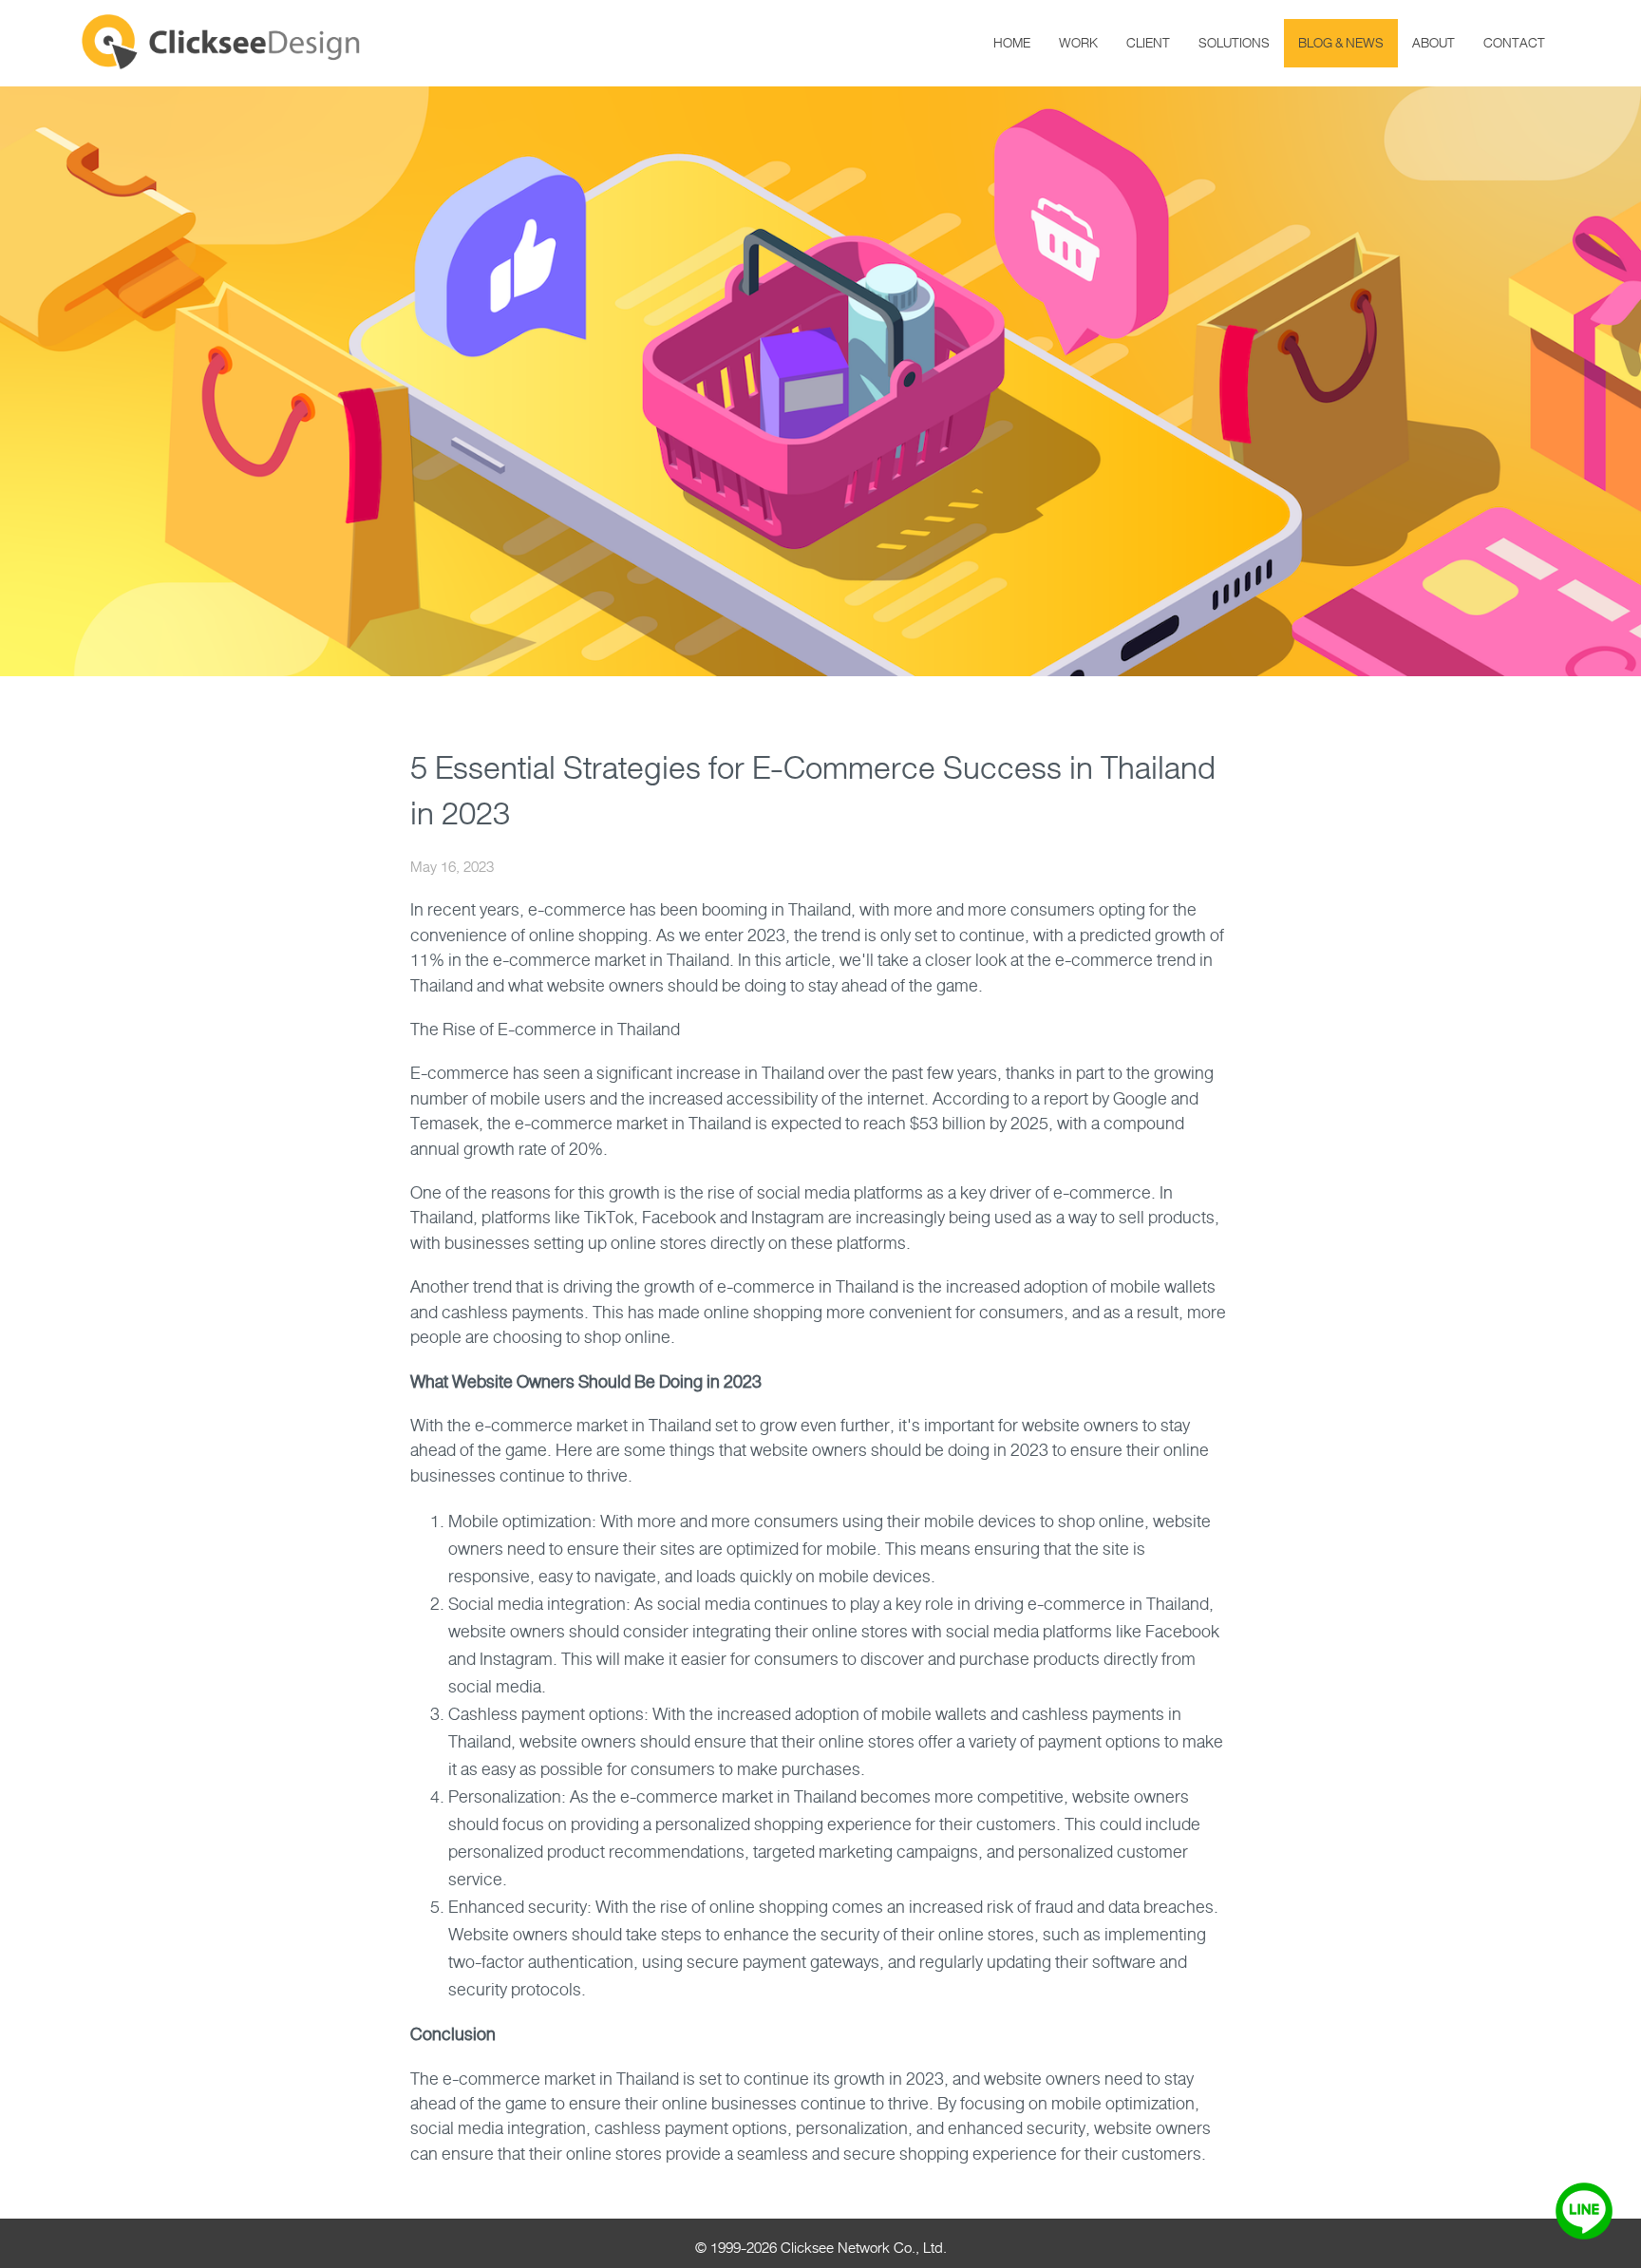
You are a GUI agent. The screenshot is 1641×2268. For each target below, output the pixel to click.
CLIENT (1148, 43)
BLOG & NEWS (1341, 43)
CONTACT (1514, 43)
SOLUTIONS (1234, 43)
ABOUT (1434, 43)
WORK (1078, 43)
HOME (1012, 43)
